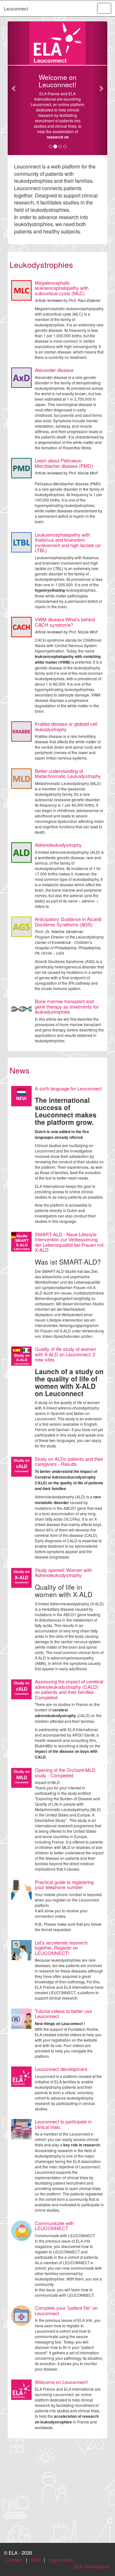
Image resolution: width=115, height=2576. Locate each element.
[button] (15, 88)
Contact (14, 2560)
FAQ (35, 2560)
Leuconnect (16, 8)
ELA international (91, 2566)
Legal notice (61, 2560)
